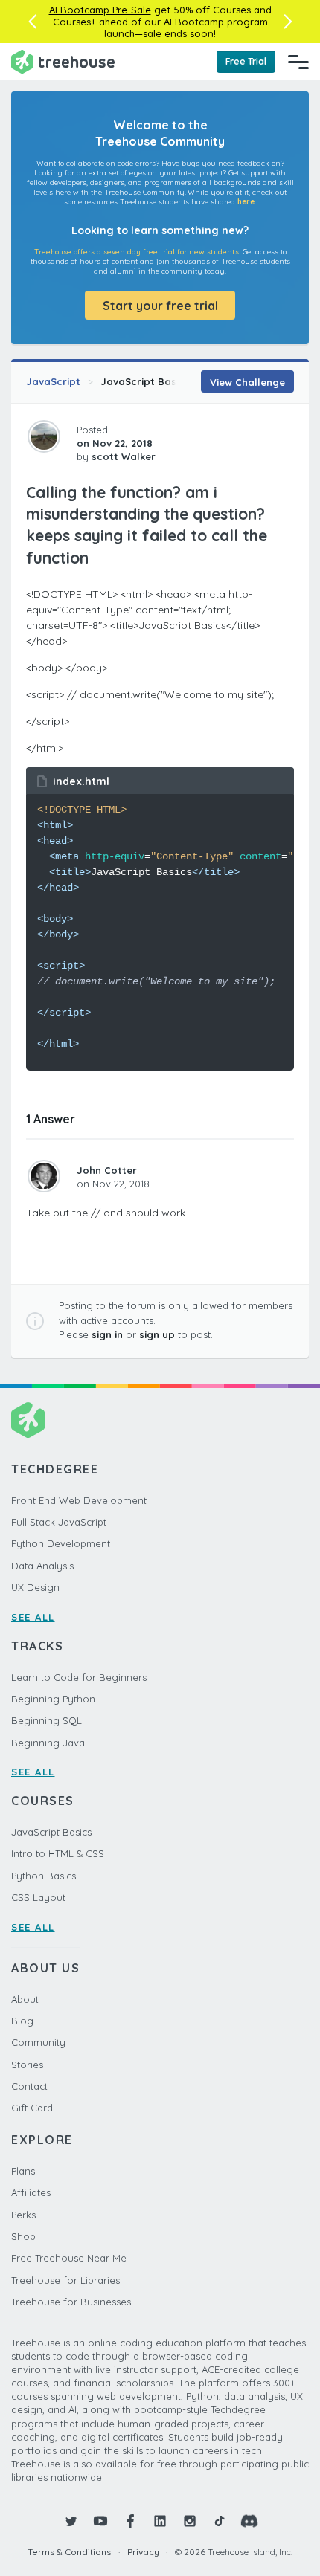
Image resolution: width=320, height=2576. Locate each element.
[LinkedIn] (160, 2521)
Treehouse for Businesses (71, 2302)
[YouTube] (100, 2521)
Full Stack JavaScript (59, 1522)
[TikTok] (220, 2521)
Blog (22, 2021)
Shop (23, 2236)
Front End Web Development (79, 1500)
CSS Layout (38, 1897)
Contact (29, 2086)
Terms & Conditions (69, 2552)
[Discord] (249, 2521)
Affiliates (31, 2192)
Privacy (143, 2552)
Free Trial (246, 61)
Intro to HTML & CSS (58, 1853)
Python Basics (44, 1876)
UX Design (35, 1587)
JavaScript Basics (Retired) (169, 381)
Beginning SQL (47, 1720)
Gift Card (32, 2108)
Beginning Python (53, 1699)
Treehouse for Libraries (65, 2280)
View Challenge (247, 382)
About (25, 1999)
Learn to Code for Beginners (79, 1677)
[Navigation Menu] (298, 62)
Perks (23, 2215)
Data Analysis (42, 1566)
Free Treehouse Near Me (69, 2258)
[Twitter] (71, 2521)
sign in (107, 1334)
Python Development (61, 1543)
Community (38, 2042)
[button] (32, 22)
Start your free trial (160, 306)
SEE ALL (33, 1617)
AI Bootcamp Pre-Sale (100, 10)
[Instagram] (190, 2521)
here (246, 202)
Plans (23, 2171)
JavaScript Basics (51, 1832)
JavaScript (53, 381)
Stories (27, 2065)
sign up (157, 1334)
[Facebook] (130, 2521)
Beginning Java (48, 1743)
